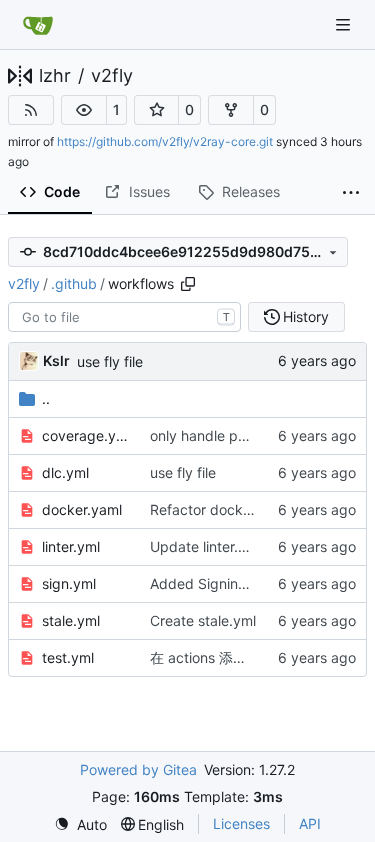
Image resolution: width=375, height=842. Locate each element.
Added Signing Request (227, 583)
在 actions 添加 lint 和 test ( (238, 657)
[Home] (38, 25)
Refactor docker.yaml (220, 509)
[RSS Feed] (31, 110)
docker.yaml (82, 509)
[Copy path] (188, 284)
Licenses (241, 823)
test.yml (68, 657)
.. (46, 398)
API (310, 823)
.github (74, 283)
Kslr (56, 360)
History (306, 316)
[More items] (351, 193)
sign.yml (69, 583)
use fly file (110, 361)
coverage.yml (86, 435)
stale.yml (71, 620)
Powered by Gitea (138, 769)
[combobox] (124, 317)
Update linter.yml (205, 546)
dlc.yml (65, 472)
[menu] (80, 824)
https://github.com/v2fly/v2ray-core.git (165, 141)
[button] (84, 110)
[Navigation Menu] (345, 24)
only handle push (205, 435)
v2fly (112, 76)
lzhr (55, 76)
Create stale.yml (203, 620)
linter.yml (71, 546)
